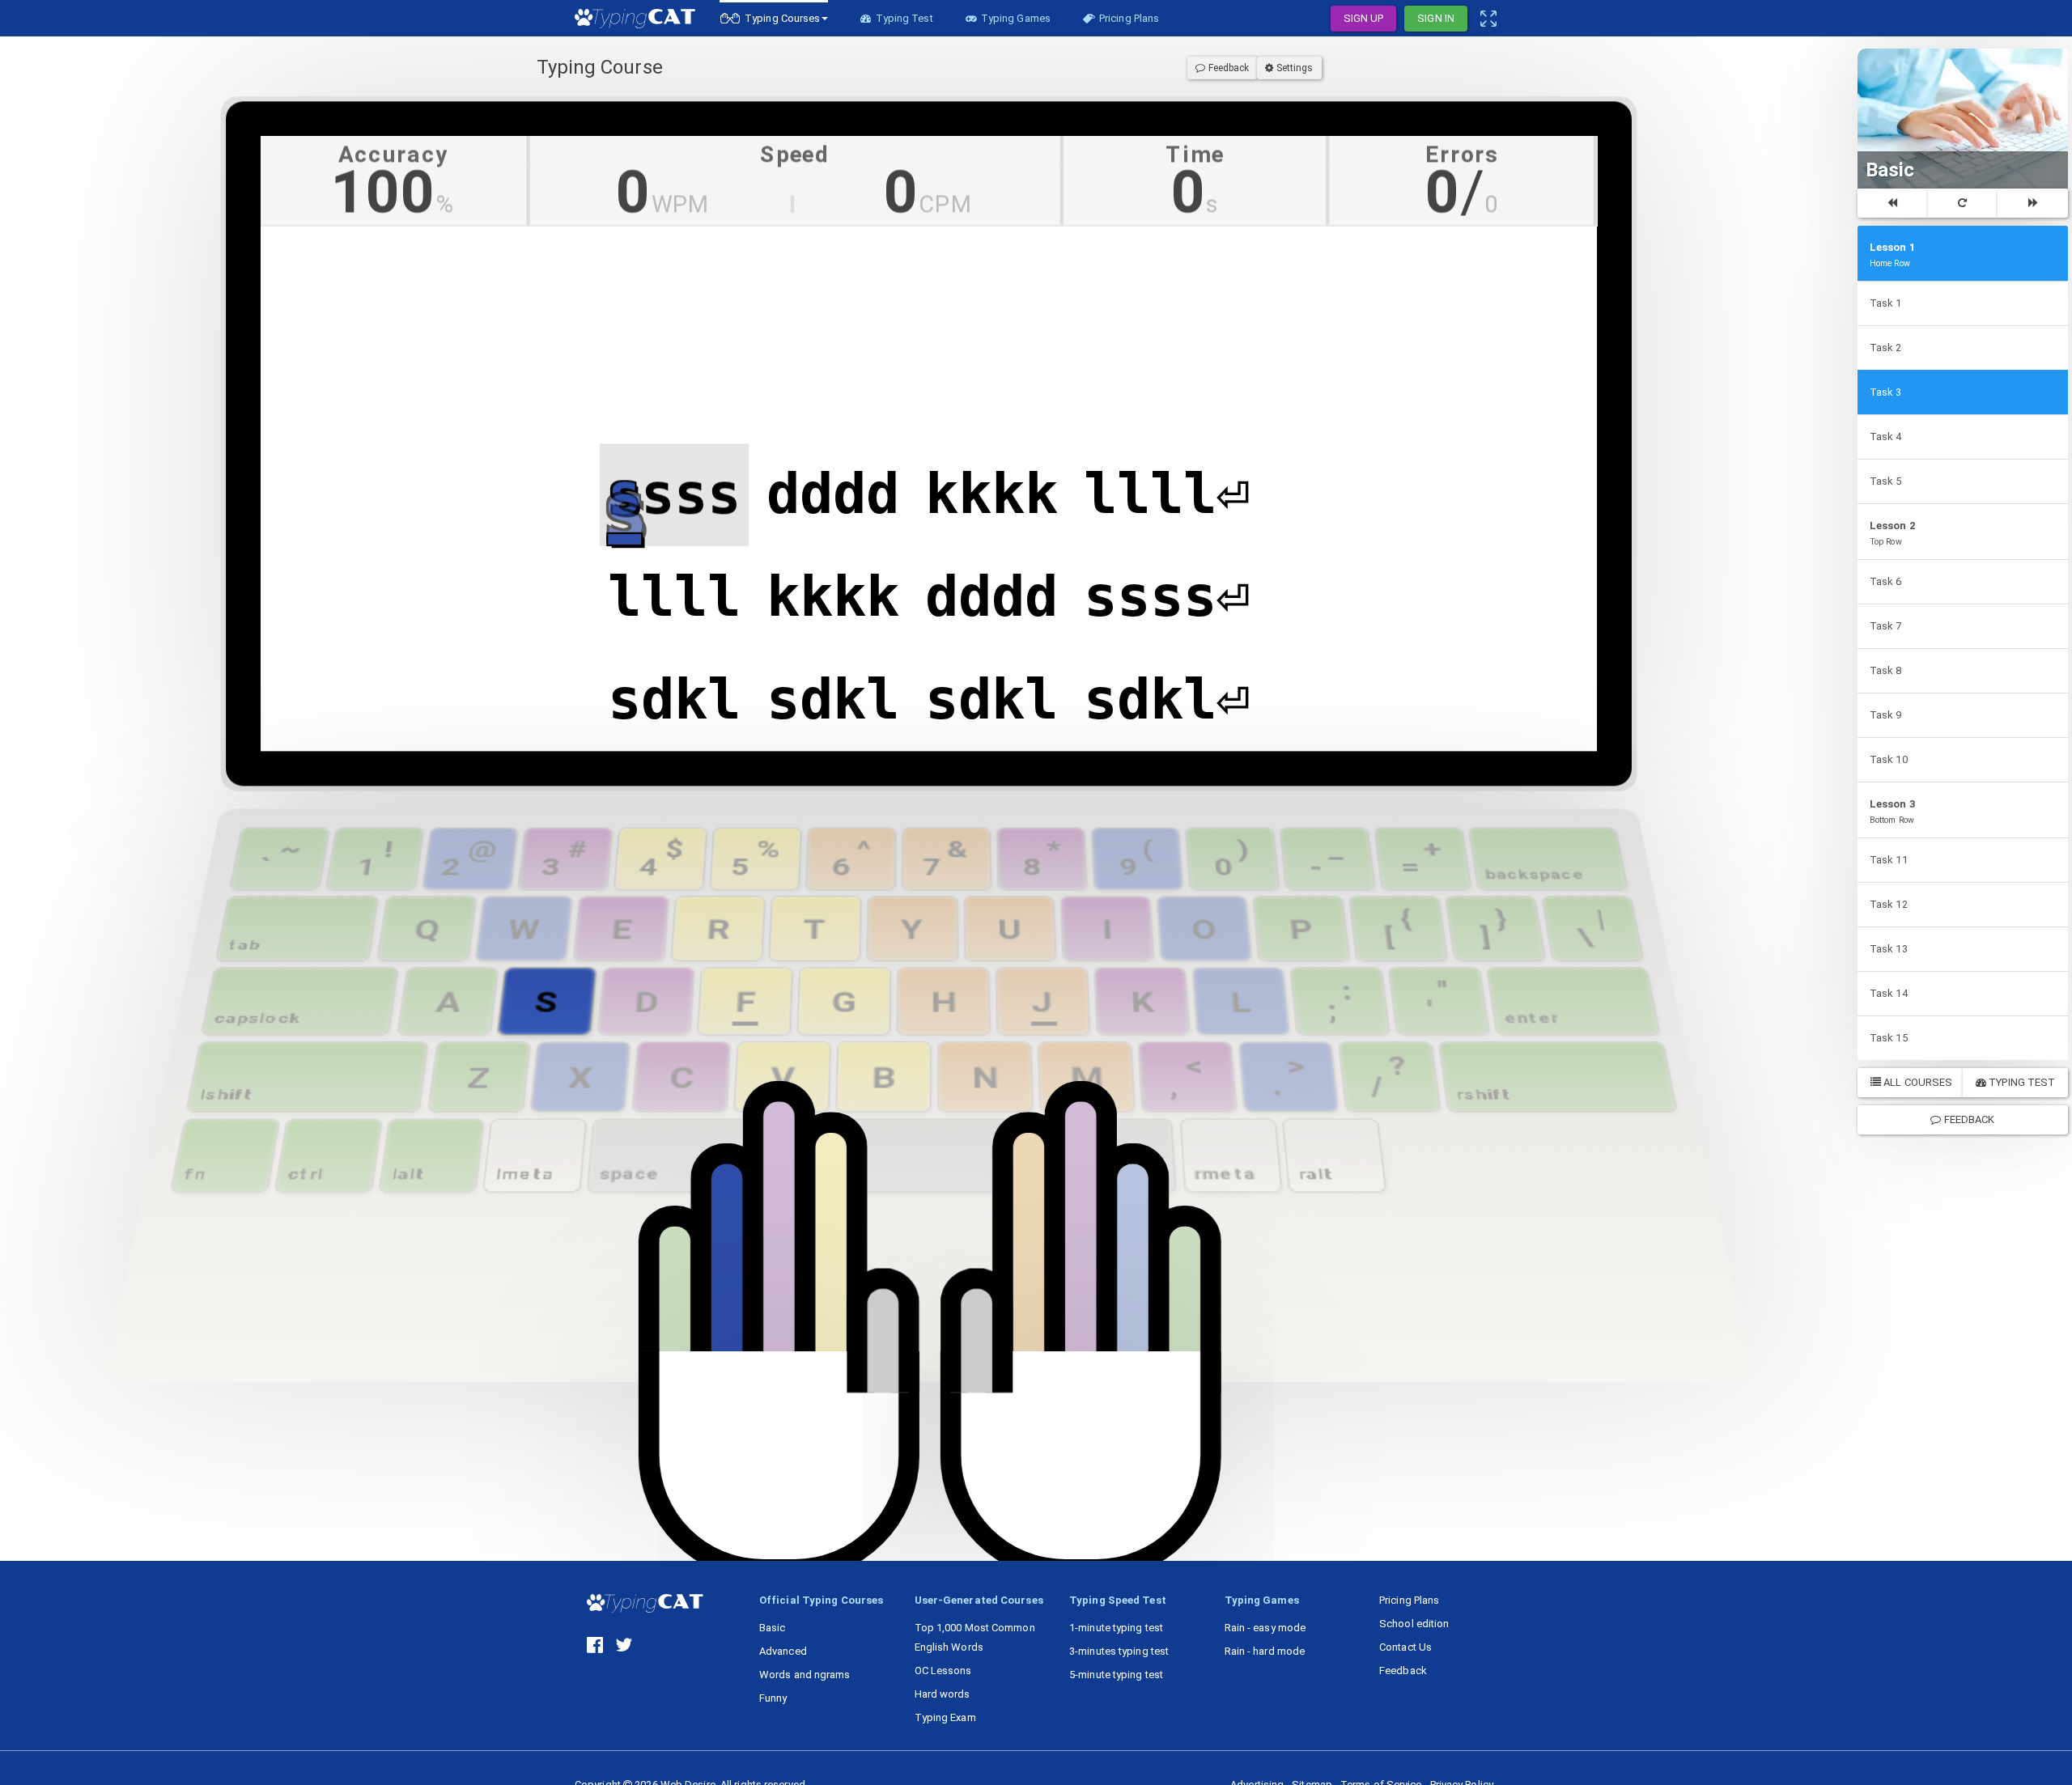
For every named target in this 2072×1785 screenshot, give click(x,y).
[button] (774, 18)
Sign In (1436, 18)
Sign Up (1364, 18)
